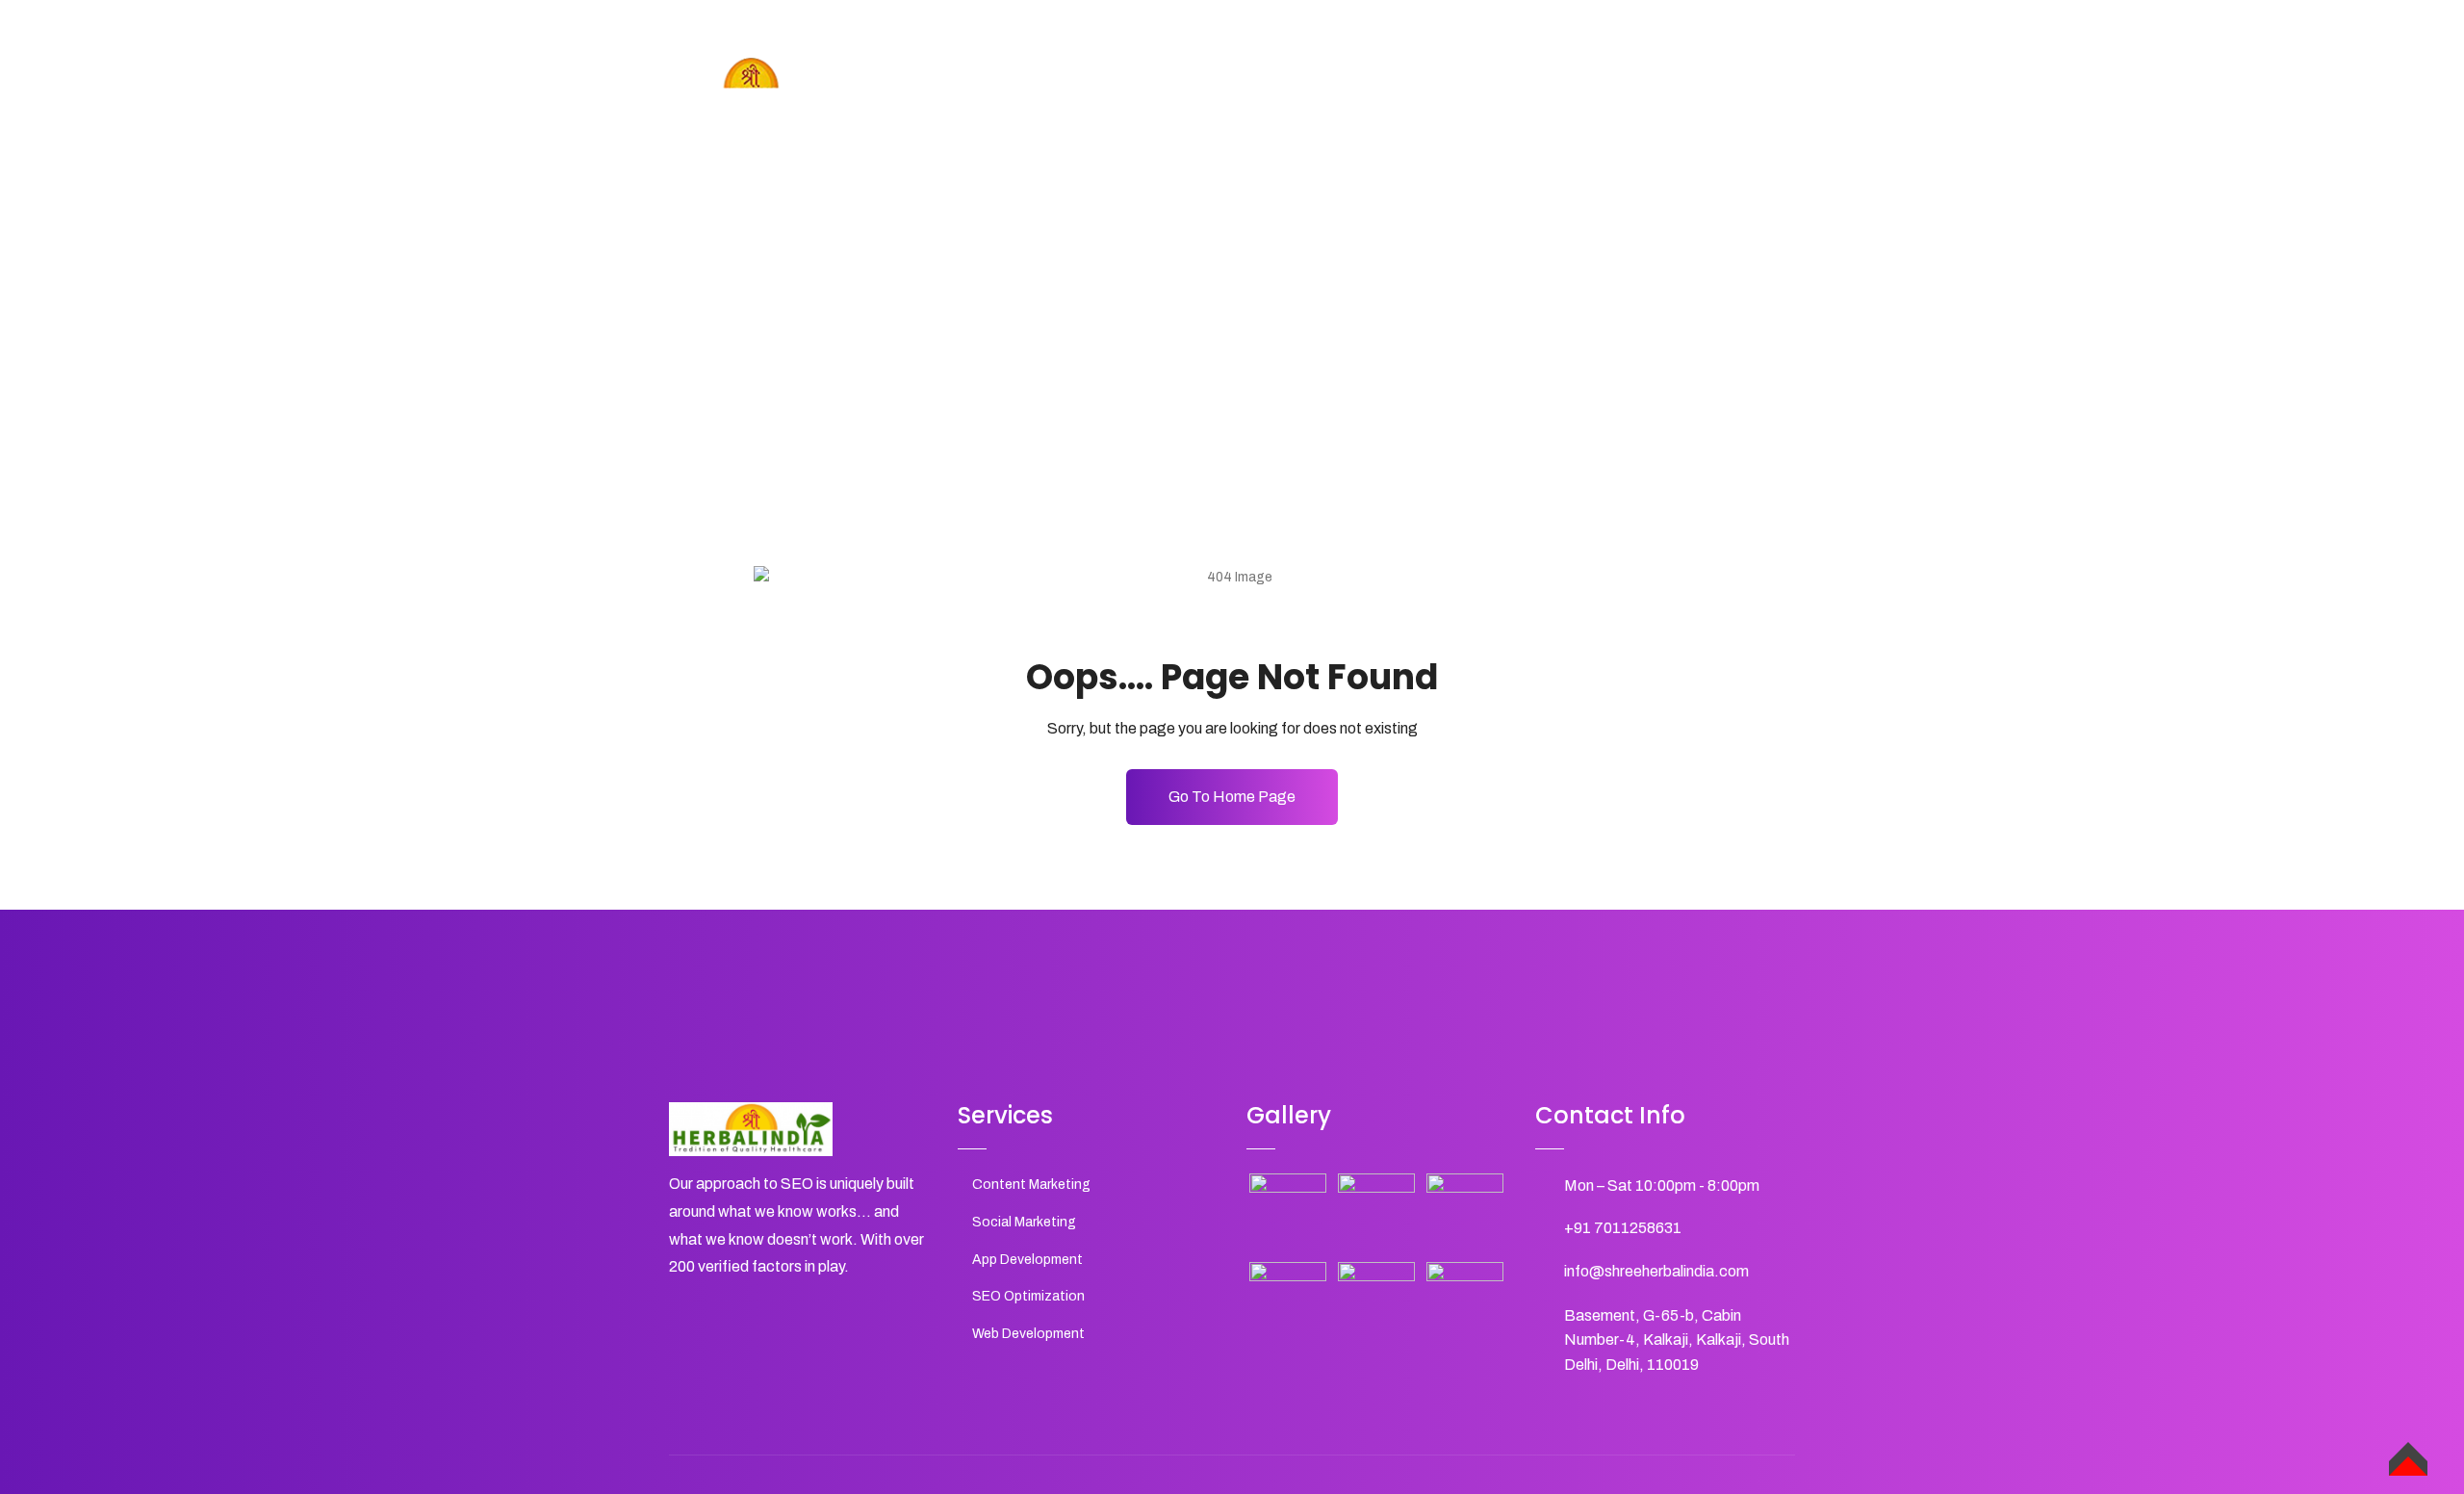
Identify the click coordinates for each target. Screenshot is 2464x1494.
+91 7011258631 (1623, 1228)
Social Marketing (1024, 1222)
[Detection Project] (1465, 1301)
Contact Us (1680, 95)
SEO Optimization (1028, 1296)
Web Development (1028, 1334)
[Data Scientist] (1376, 1301)
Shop (1590, 95)
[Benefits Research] (1288, 1301)
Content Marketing (1031, 1185)
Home (1329, 95)
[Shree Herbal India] (751, 86)
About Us (1414, 95)
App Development (1027, 1260)
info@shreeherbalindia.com (1656, 1271)
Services (1509, 95)
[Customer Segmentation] (1376, 1212)
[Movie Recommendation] (1288, 1212)
